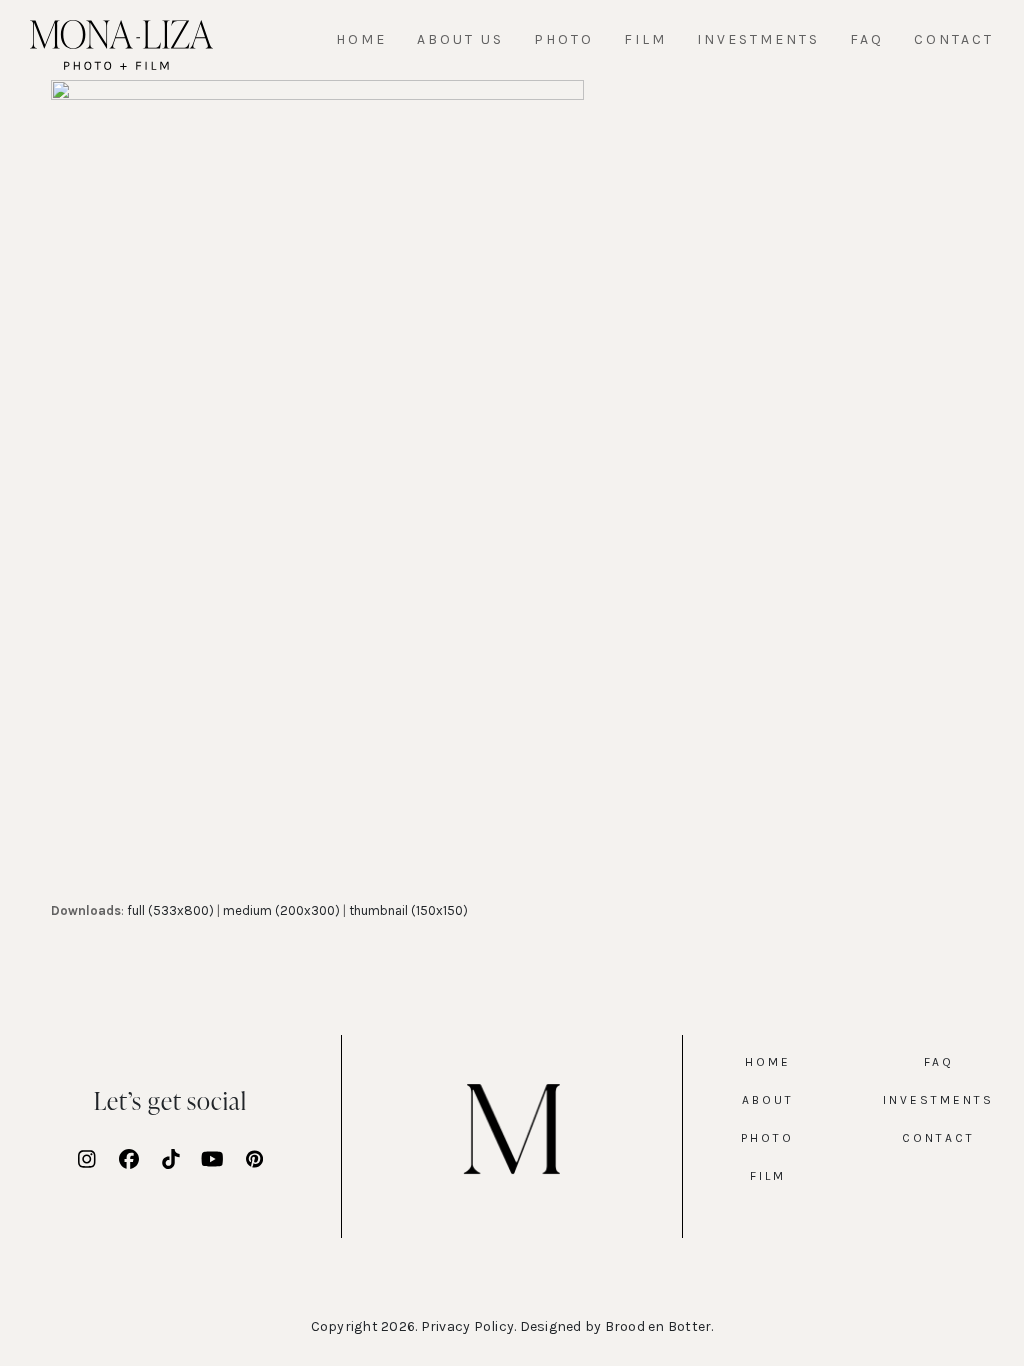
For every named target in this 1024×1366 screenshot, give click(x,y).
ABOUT (768, 1100)
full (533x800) (170, 910)
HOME (768, 1062)
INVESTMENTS (938, 1100)
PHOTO (767, 1138)
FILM (768, 1176)
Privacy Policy (468, 1326)
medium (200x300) (281, 910)
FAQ (939, 1062)
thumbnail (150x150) (408, 910)
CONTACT (938, 1138)
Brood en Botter (658, 1326)
